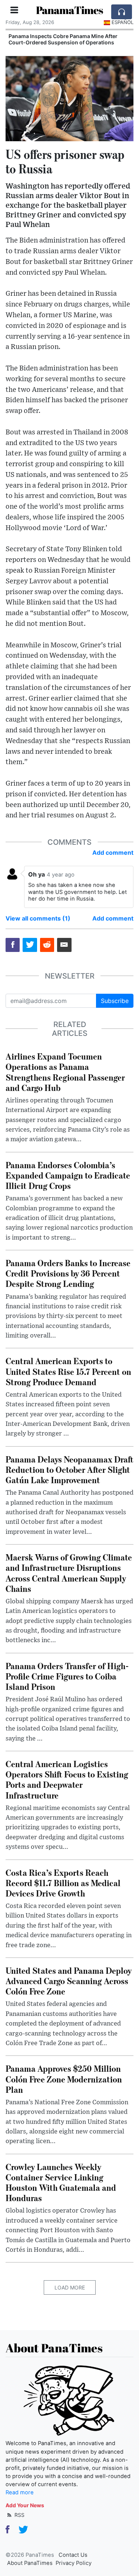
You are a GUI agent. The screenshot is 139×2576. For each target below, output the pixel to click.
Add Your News (25, 2505)
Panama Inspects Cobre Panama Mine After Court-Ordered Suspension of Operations (63, 39)
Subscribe (115, 1001)
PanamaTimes (69, 10)
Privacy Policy (74, 2563)
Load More (70, 2287)
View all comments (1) (38, 918)
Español (123, 22)
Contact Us (73, 2555)
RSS (19, 2515)
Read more (20, 2492)
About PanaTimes (30, 2563)
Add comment (113, 853)
